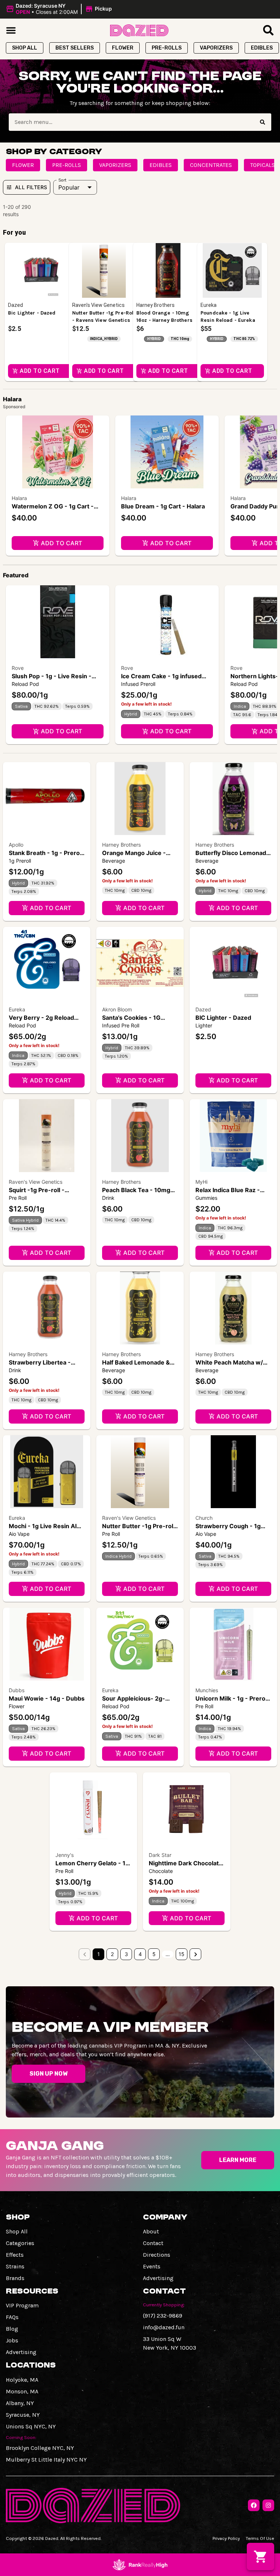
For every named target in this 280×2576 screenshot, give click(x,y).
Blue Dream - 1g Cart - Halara (163, 506)
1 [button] (99, 1954)
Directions (157, 2255)
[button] (60, 9)
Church (204, 1518)
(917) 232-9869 (163, 2316)
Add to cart (61, 543)
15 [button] (182, 1954)
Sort (63, 180)
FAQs (12, 2317)
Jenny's (65, 1855)
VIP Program (22, 2305)
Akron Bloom (117, 1009)
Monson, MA (22, 2391)
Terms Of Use (260, 2538)
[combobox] (131, 122)
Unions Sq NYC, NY (31, 2426)
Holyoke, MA (22, 2380)
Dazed (203, 1009)
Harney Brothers (121, 845)
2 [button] (112, 1954)
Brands (15, 2278)
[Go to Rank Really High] (140, 2565)
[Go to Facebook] (254, 2505)
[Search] (262, 122)
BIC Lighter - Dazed (223, 1018)
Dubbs (17, 1690)
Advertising (158, 2278)
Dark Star (160, 1855)
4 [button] (140, 1954)
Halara (19, 498)
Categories (20, 2243)
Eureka (17, 1009)
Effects (15, 2255)
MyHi (201, 1182)
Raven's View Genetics (36, 1182)
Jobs (12, 2340)
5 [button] (154, 1954)
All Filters (31, 187)
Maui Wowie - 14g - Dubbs (47, 1698)
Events (152, 2266)
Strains (15, 2266)
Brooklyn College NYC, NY (40, 2448)
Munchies (207, 1690)
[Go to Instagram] (268, 2505)
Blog (12, 2329)
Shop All (17, 2231)
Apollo (16, 845)
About (151, 2231)
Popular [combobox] (69, 187)
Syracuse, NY (23, 2415)
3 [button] (126, 1954)
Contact (153, 2243)
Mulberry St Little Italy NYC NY (46, 2460)
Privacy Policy (226, 2538)
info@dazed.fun (164, 2327)
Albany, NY (20, 2403)
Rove (18, 668)
